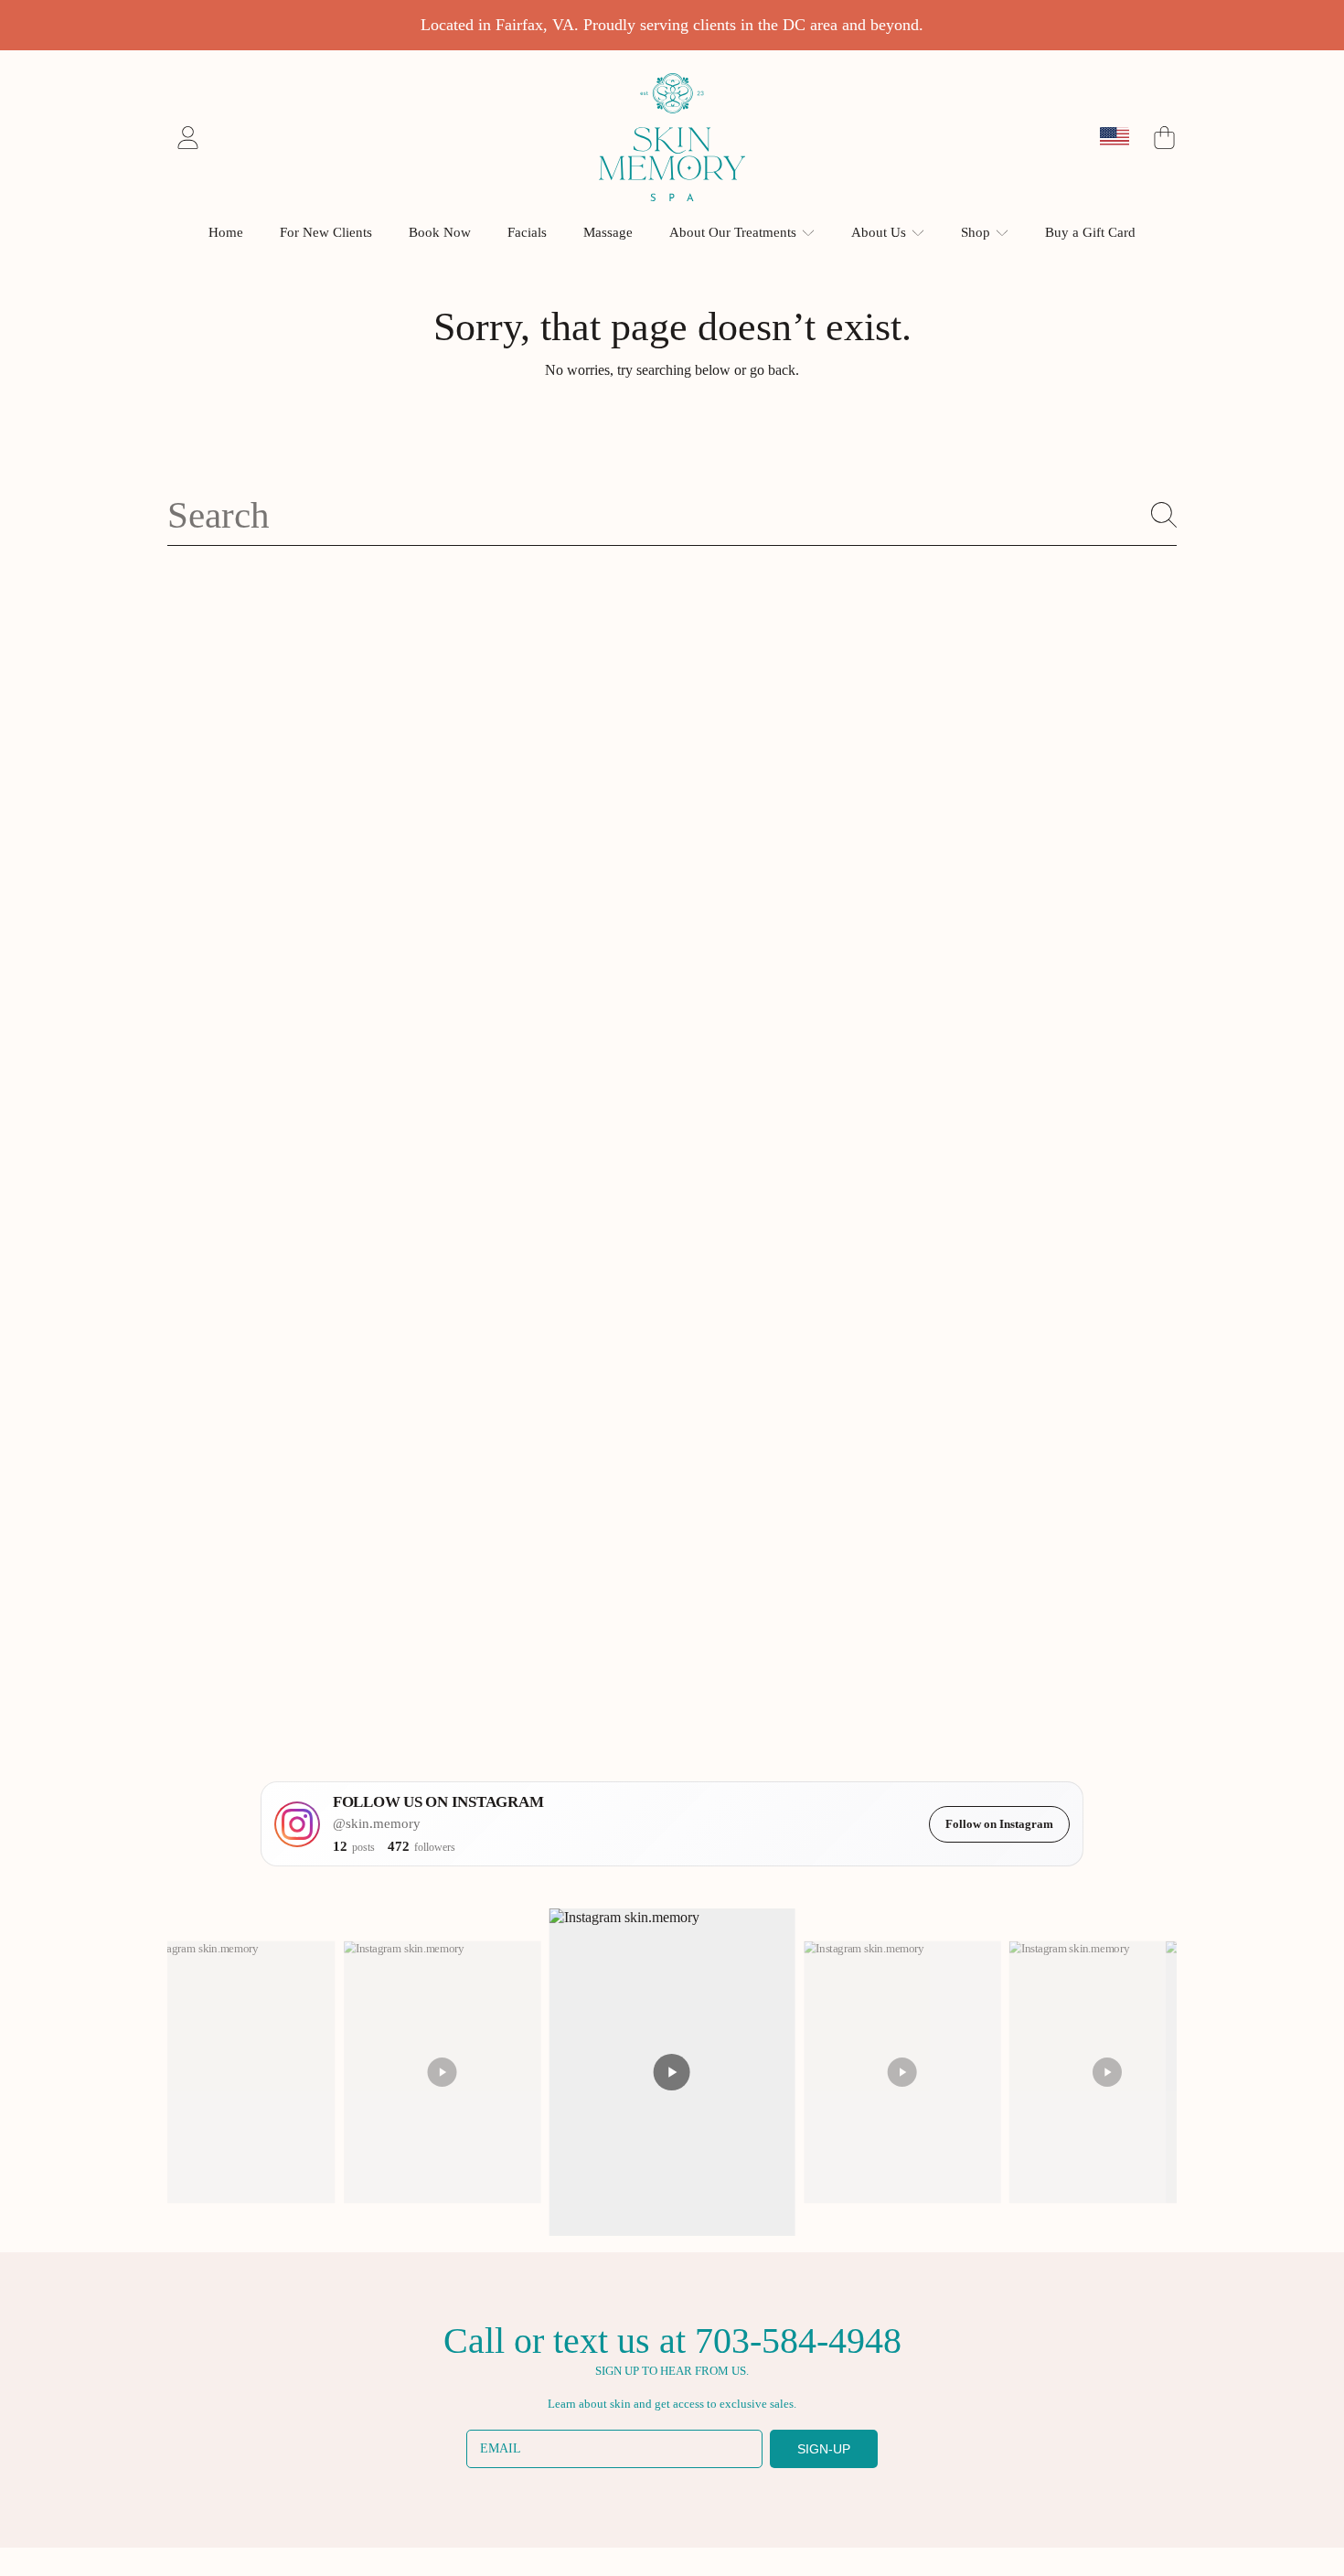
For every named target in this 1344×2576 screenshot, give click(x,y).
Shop (977, 232)
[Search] (1164, 515)
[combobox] (672, 515)
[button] (1164, 137)
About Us (880, 232)
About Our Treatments (735, 232)
